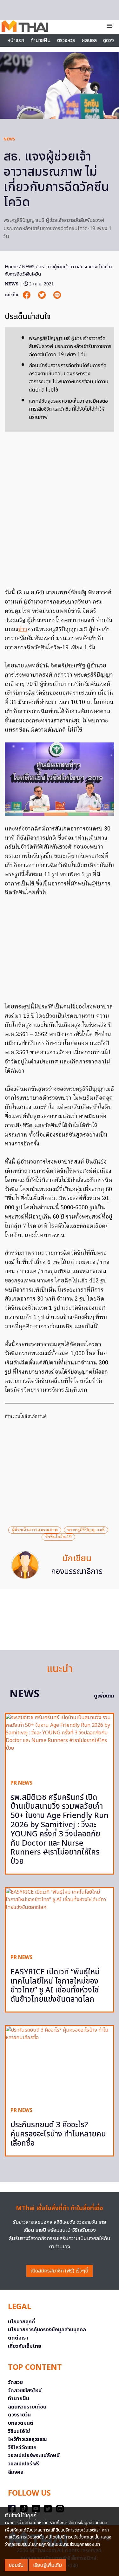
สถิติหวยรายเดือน (27, 2407)
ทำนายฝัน (41, 40)
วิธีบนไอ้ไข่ (19, 2431)
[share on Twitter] (43, 295)
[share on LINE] (57, 295)
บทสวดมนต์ (21, 2423)
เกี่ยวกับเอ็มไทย (25, 2346)
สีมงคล (16, 2472)
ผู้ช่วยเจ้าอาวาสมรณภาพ (35, 1530)
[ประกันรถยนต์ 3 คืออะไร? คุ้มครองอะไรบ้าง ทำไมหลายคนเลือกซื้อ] (60, 2064)
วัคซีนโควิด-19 (58, 1537)
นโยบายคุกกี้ (21, 2322)
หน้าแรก (16, 40)
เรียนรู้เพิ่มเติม (47, 2565)
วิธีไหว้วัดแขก (22, 2448)
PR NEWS (21, 1783)
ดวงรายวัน (19, 2415)
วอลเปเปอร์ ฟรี (24, 2464)
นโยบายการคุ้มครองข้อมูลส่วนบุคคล (47, 2330)
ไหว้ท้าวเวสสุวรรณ (27, 2439)
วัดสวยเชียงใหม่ (25, 2391)
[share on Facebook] (27, 295)
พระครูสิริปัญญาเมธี (86, 1530)
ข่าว (23, 630)
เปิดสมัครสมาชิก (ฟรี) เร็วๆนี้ (60, 2271)
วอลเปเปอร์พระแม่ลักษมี (34, 2456)
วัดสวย (15, 2382)
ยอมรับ (16, 2565)
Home (11, 267)
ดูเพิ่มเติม (104, 1696)
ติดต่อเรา (18, 2338)
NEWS (9, 139)
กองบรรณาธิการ (77, 1572)
